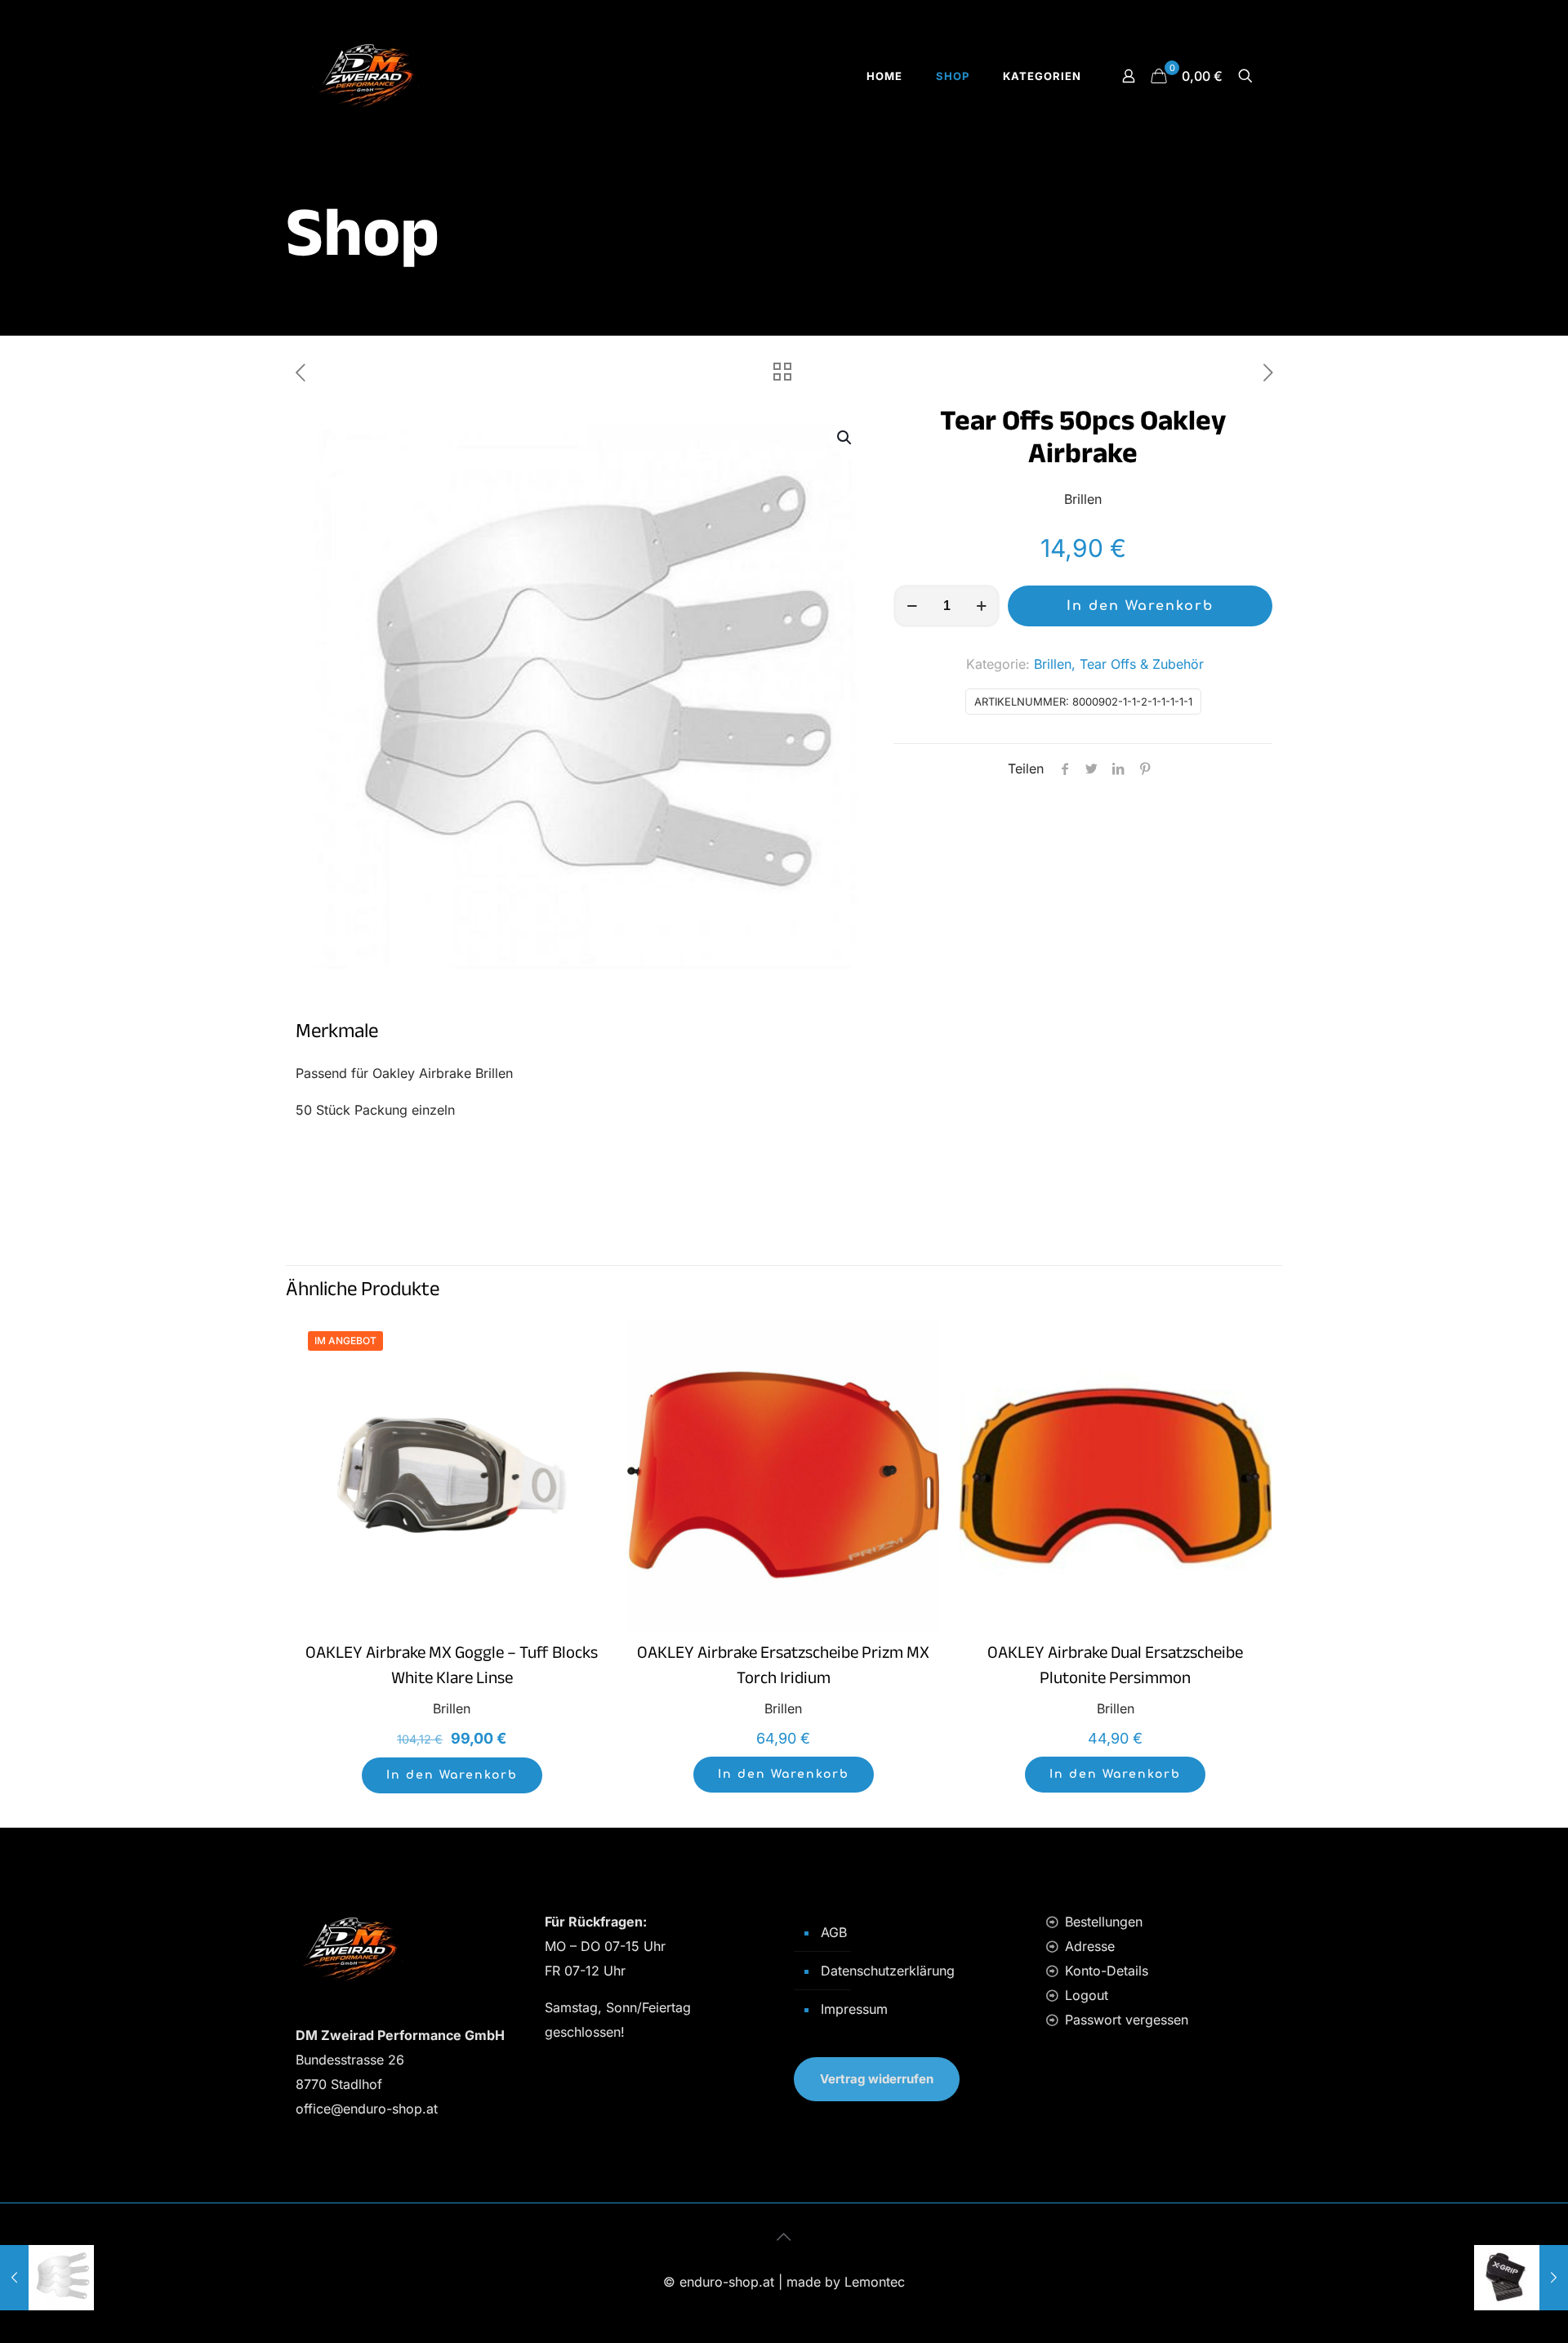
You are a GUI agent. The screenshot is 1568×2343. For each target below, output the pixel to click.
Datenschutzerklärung (888, 1971)
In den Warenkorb (1140, 606)
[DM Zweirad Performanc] (365, 76)
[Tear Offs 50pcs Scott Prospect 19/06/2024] (47, 2278)
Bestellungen (1104, 1922)
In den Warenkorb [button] (452, 1775)
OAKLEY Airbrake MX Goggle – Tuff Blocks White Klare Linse (452, 1668)
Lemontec (875, 2282)
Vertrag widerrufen (877, 2079)
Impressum (854, 2009)
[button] (845, 438)
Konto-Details (1107, 1971)
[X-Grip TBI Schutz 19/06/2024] (1521, 2278)
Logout (1087, 1995)
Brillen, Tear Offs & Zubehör (1119, 664)
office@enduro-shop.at (367, 2109)
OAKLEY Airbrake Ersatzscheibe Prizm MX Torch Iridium (783, 1668)
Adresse (1090, 1946)
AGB (834, 1932)
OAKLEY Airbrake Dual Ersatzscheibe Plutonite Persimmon (1115, 1668)
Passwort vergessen (1127, 2020)
